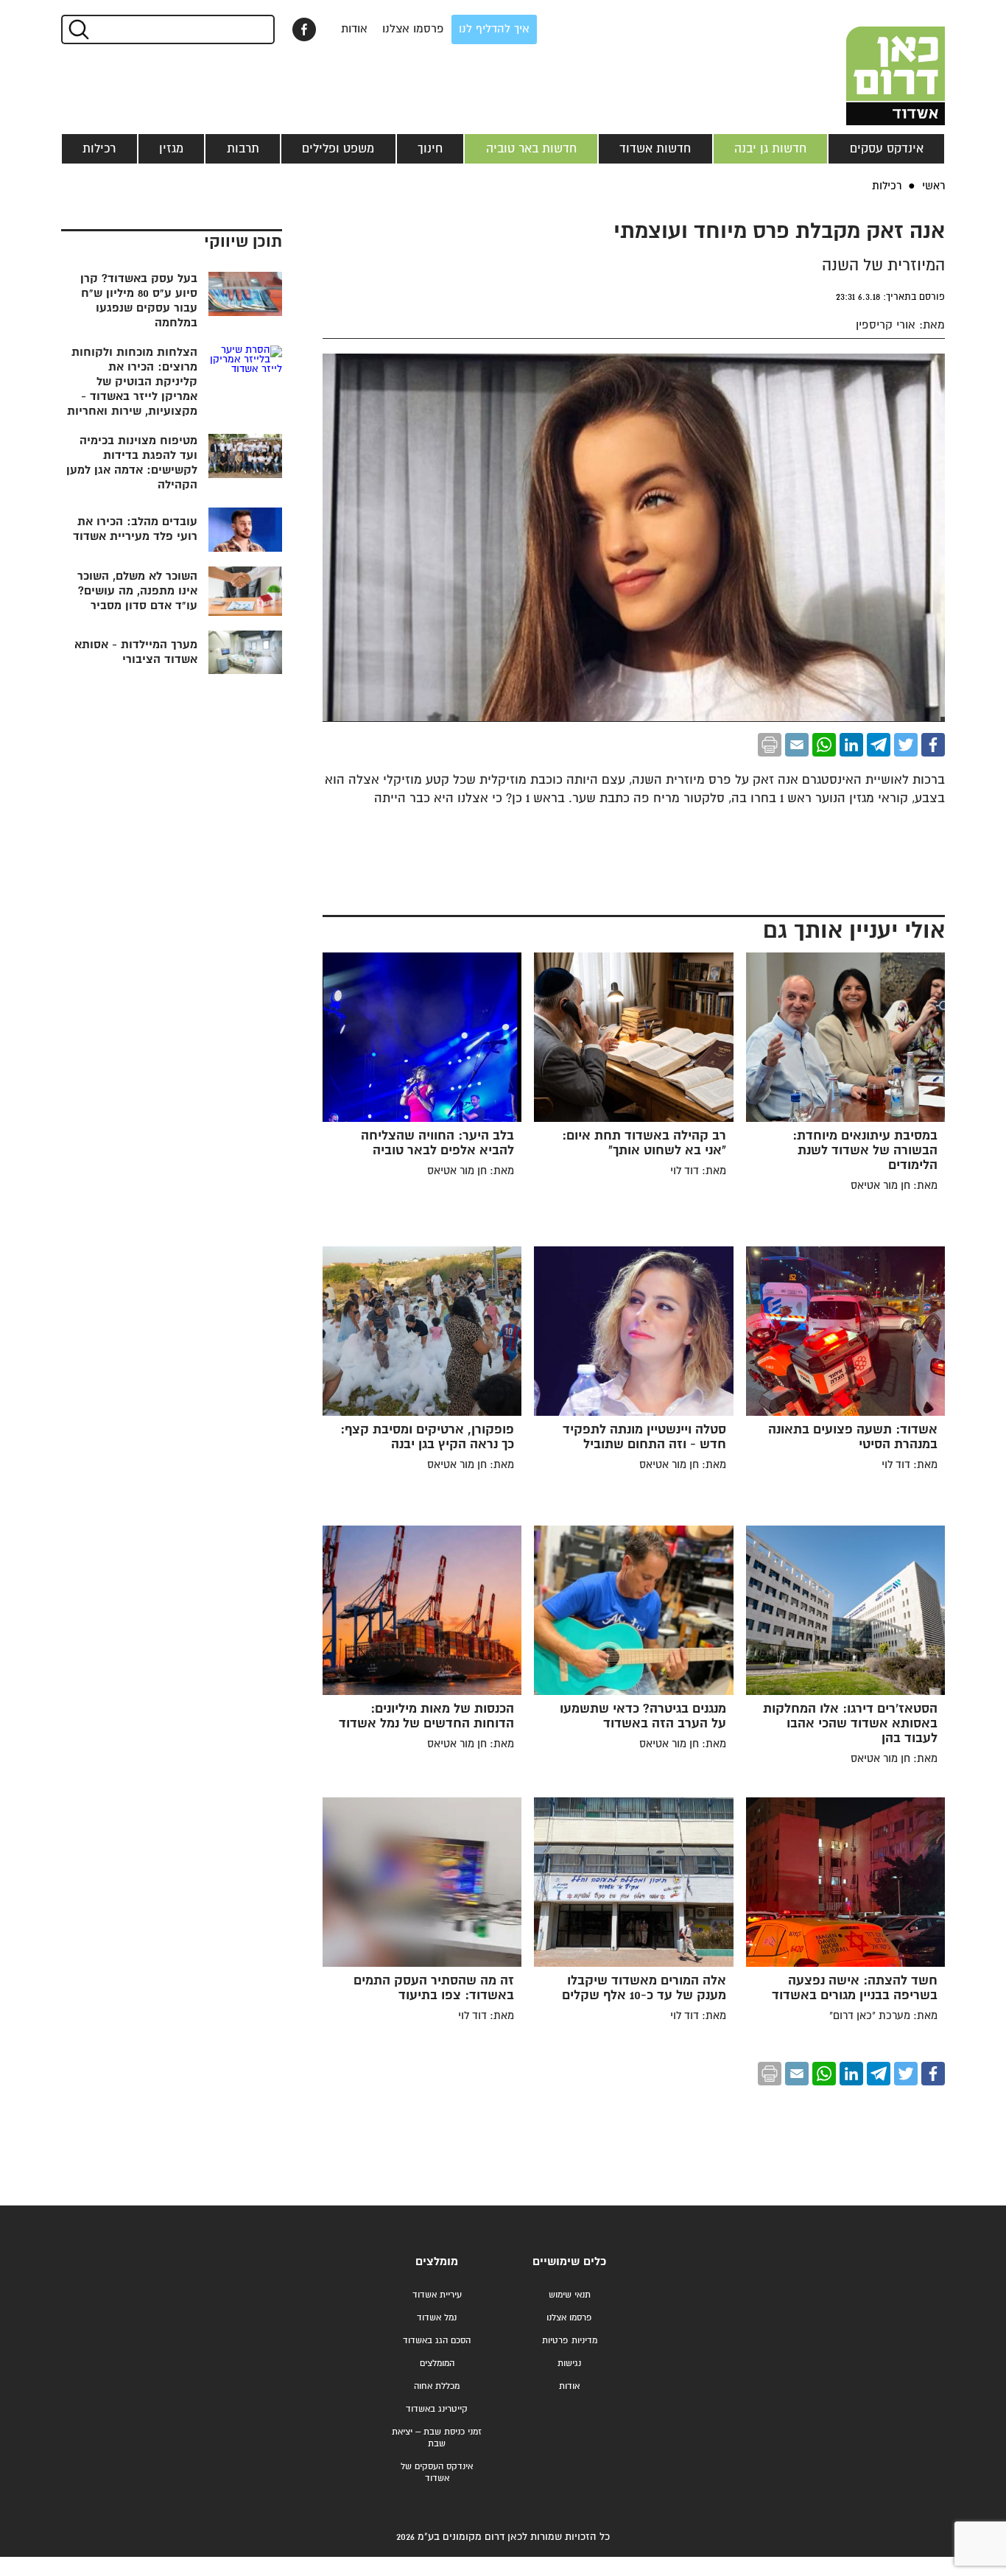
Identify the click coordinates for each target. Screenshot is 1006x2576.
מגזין (171, 149)
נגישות (569, 2363)
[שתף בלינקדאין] (851, 745)
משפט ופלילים (338, 149)
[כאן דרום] (871, 63)
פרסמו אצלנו (413, 29)
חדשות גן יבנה (770, 149)
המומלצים (437, 2363)
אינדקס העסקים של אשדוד (437, 2473)
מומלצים (437, 2262)
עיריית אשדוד (437, 2295)
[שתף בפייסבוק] (304, 29)
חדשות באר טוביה (531, 149)
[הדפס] (770, 745)
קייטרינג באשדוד (437, 2409)
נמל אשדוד (437, 2318)
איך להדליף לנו (494, 29)
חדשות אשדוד (655, 149)
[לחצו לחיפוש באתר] (78, 29)
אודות (354, 29)
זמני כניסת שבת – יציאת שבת (437, 2438)
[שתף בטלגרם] (879, 745)
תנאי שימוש (570, 2295)
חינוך (430, 149)
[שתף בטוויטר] (906, 745)
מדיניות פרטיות (570, 2341)
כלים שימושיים (569, 2262)
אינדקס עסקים (887, 149)
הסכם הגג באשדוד (437, 2341)
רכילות (99, 149)
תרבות (243, 149)
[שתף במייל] (797, 745)
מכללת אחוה (437, 2386)
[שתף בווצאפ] (824, 745)
